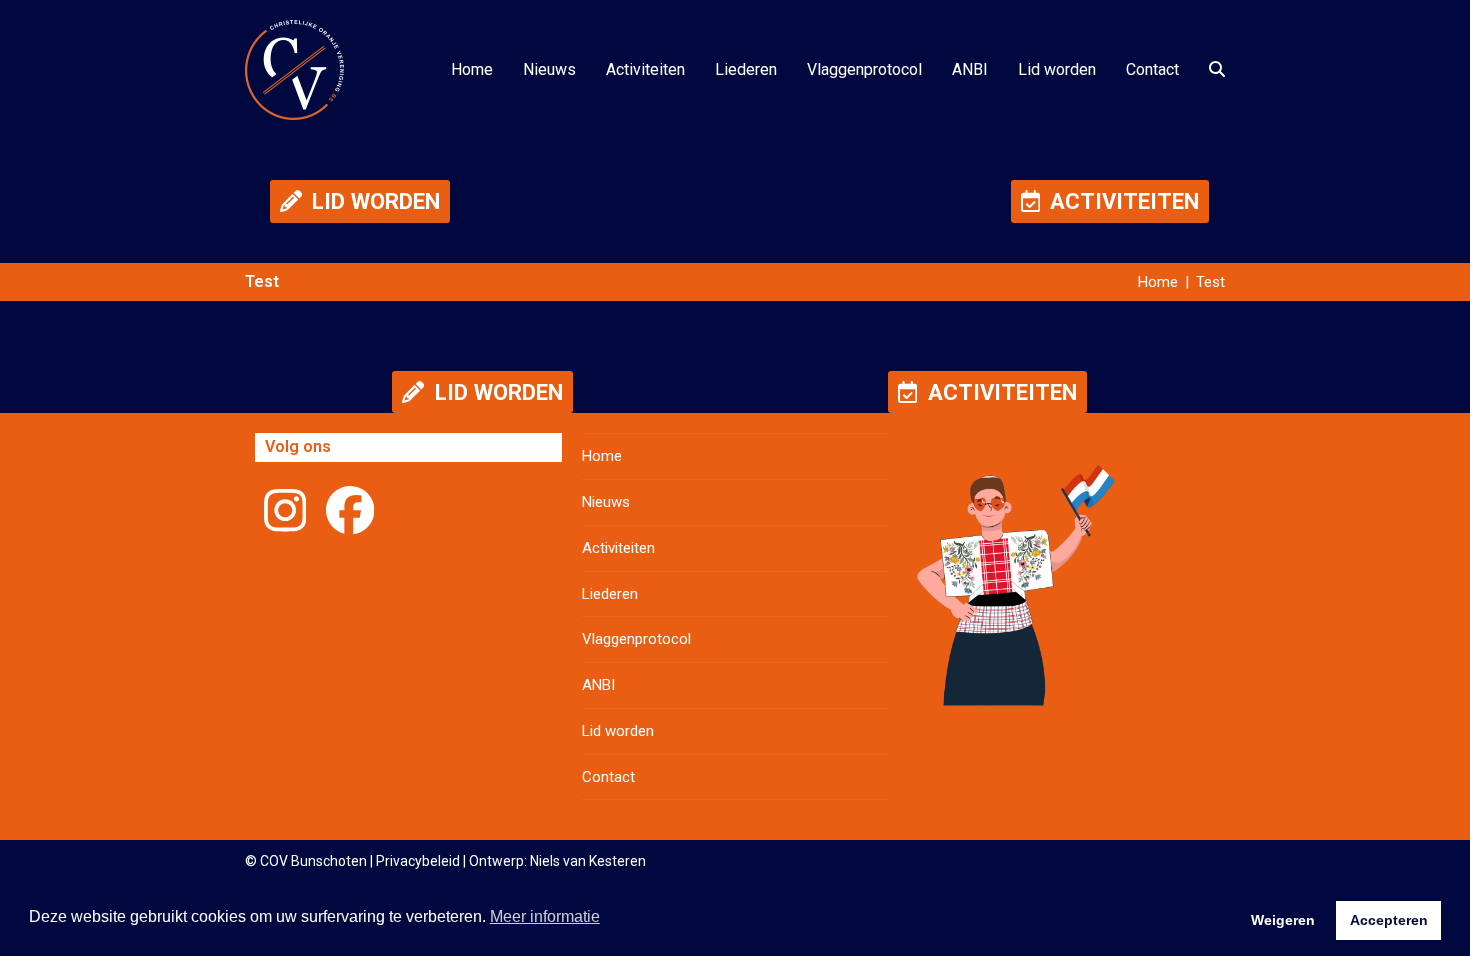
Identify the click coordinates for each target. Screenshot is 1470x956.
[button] (1217, 70)
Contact (608, 777)
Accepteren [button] (1389, 920)
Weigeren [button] (1283, 920)
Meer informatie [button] (545, 916)
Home (602, 456)
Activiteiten (618, 548)
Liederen (610, 594)
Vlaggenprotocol (636, 639)
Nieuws (606, 502)
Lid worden (618, 731)
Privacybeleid (418, 861)
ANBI (598, 685)
